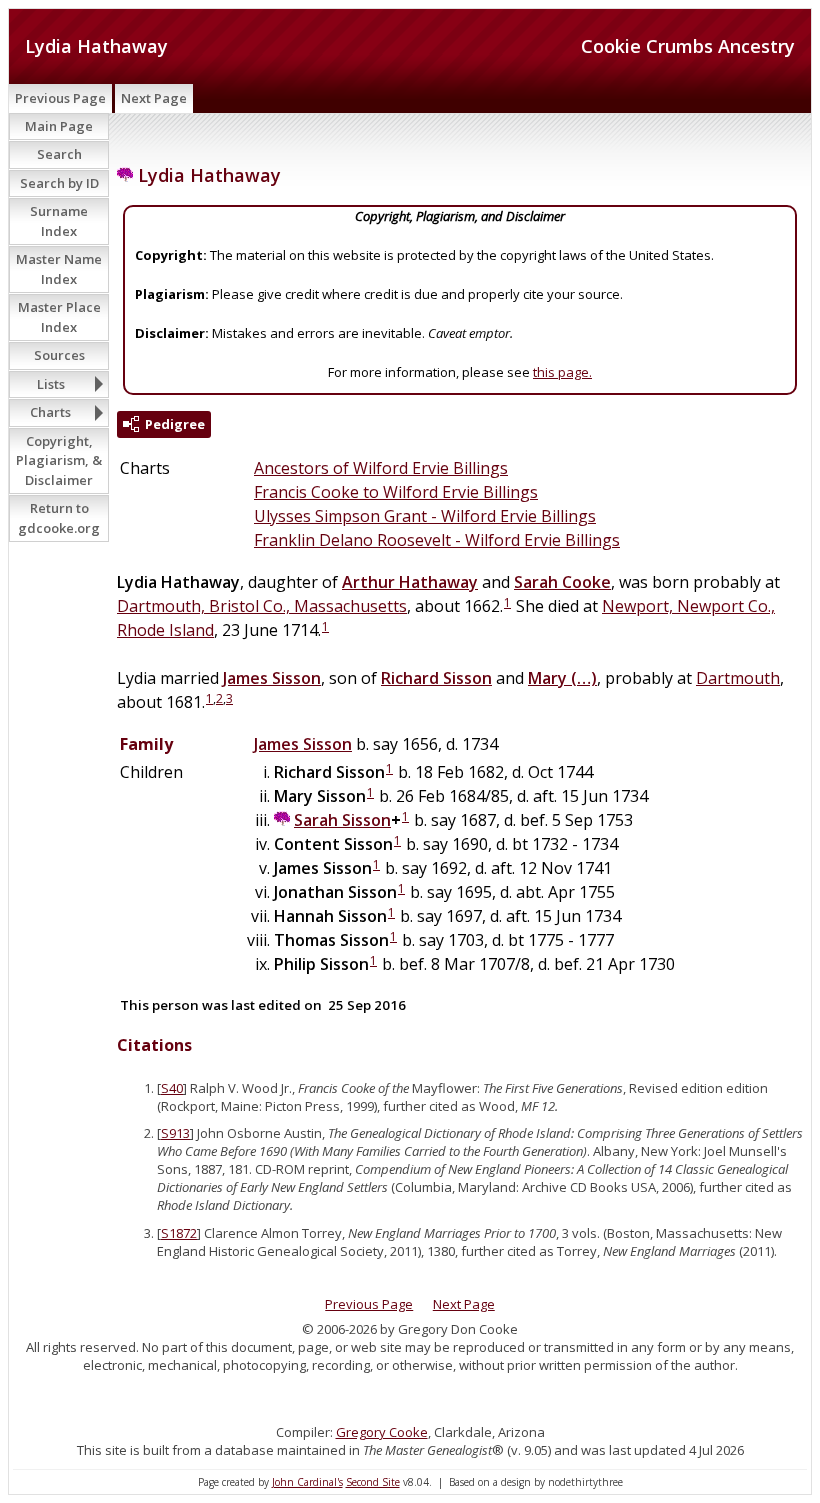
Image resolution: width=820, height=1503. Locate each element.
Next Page (154, 98)
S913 (175, 1133)
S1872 (179, 1233)
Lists (51, 384)
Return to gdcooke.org (59, 518)
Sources (59, 355)
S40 (172, 1088)
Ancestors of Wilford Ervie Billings (381, 468)
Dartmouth (738, 678)
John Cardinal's (307, 1482)
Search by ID (59, 183)
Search (59, 154)
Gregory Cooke (382, 1432)
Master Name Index (59, 269)
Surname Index (59, 221)
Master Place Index (59, 317)
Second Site (373, 1482)
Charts (50, 412)
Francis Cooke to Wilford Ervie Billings (396, 492)
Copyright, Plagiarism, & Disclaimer (59, 460)
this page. (562, 372)
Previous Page (60, 98)
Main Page (59, 126)
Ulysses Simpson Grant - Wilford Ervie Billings (425, 516)
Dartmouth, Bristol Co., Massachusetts (262, 606)
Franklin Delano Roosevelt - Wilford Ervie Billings (437, 540)
